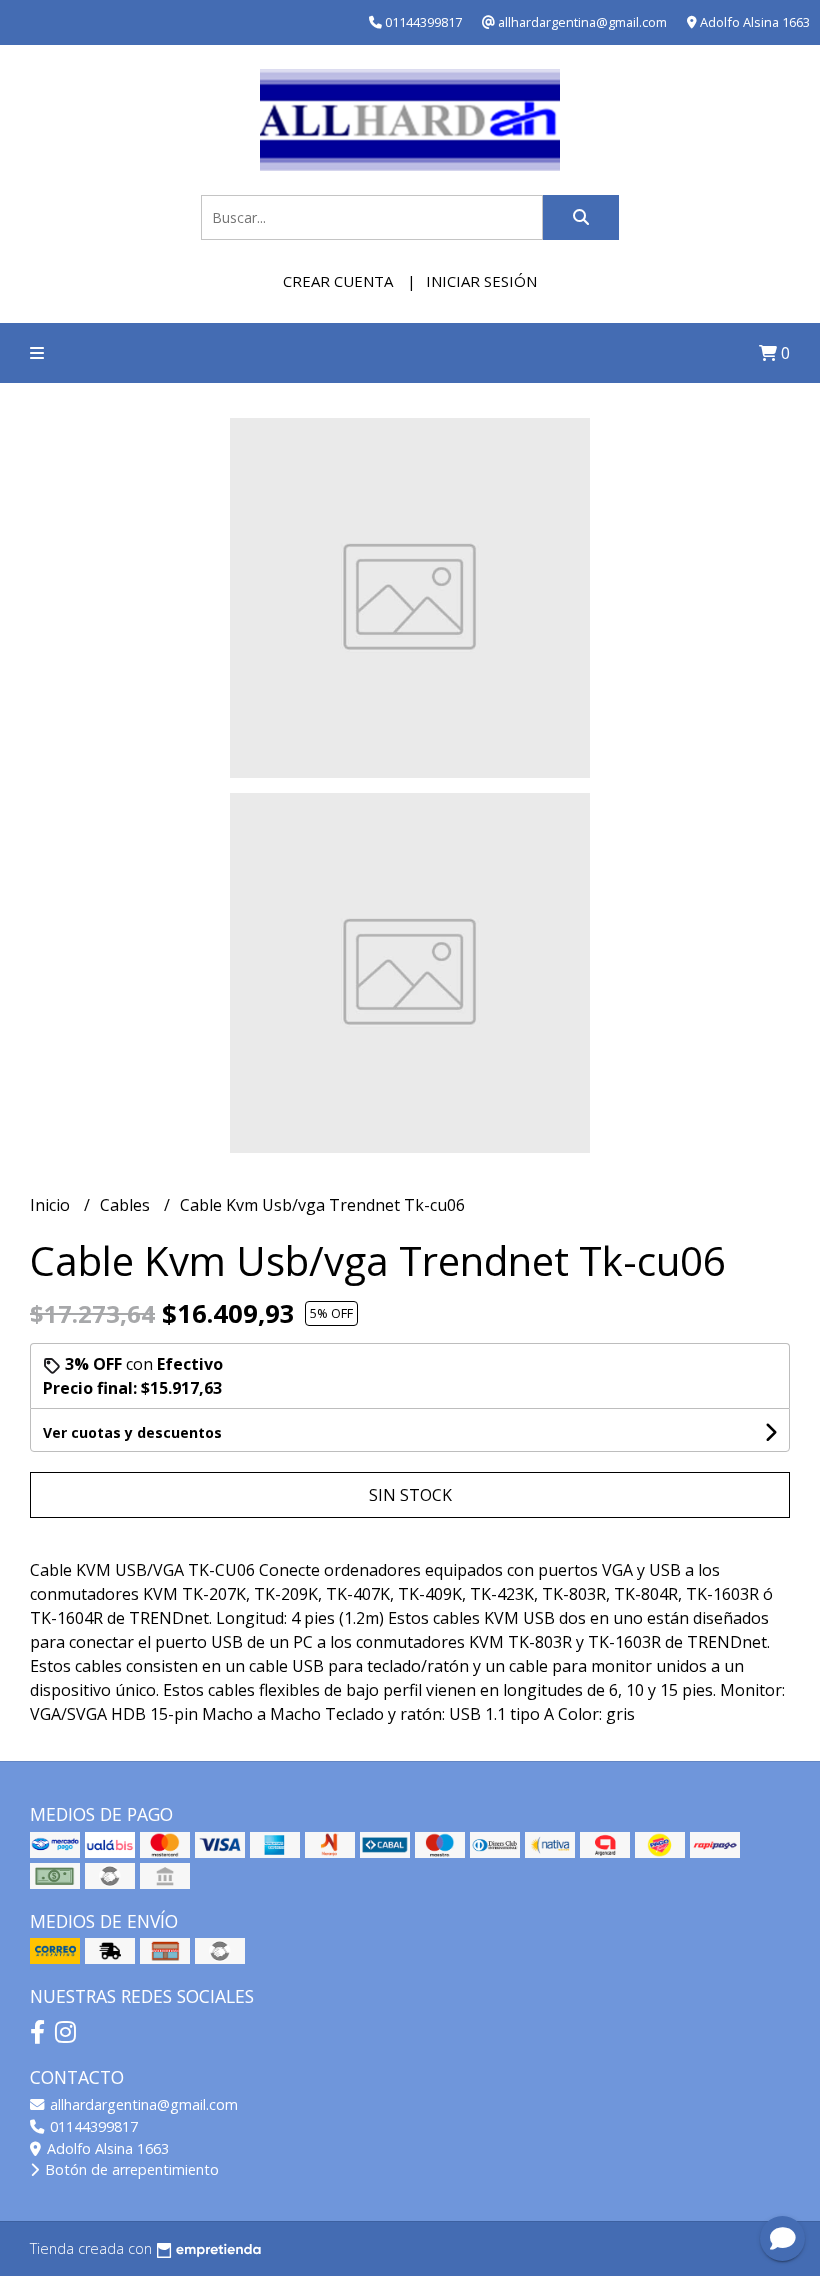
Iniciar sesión (481, 281)
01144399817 (92, 2126)
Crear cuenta (338, 281)
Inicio (52, 1205)
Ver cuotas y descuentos (132, 1432)
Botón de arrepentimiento (130, 2169)
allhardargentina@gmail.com (142, 2104)
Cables (127, 1205)
